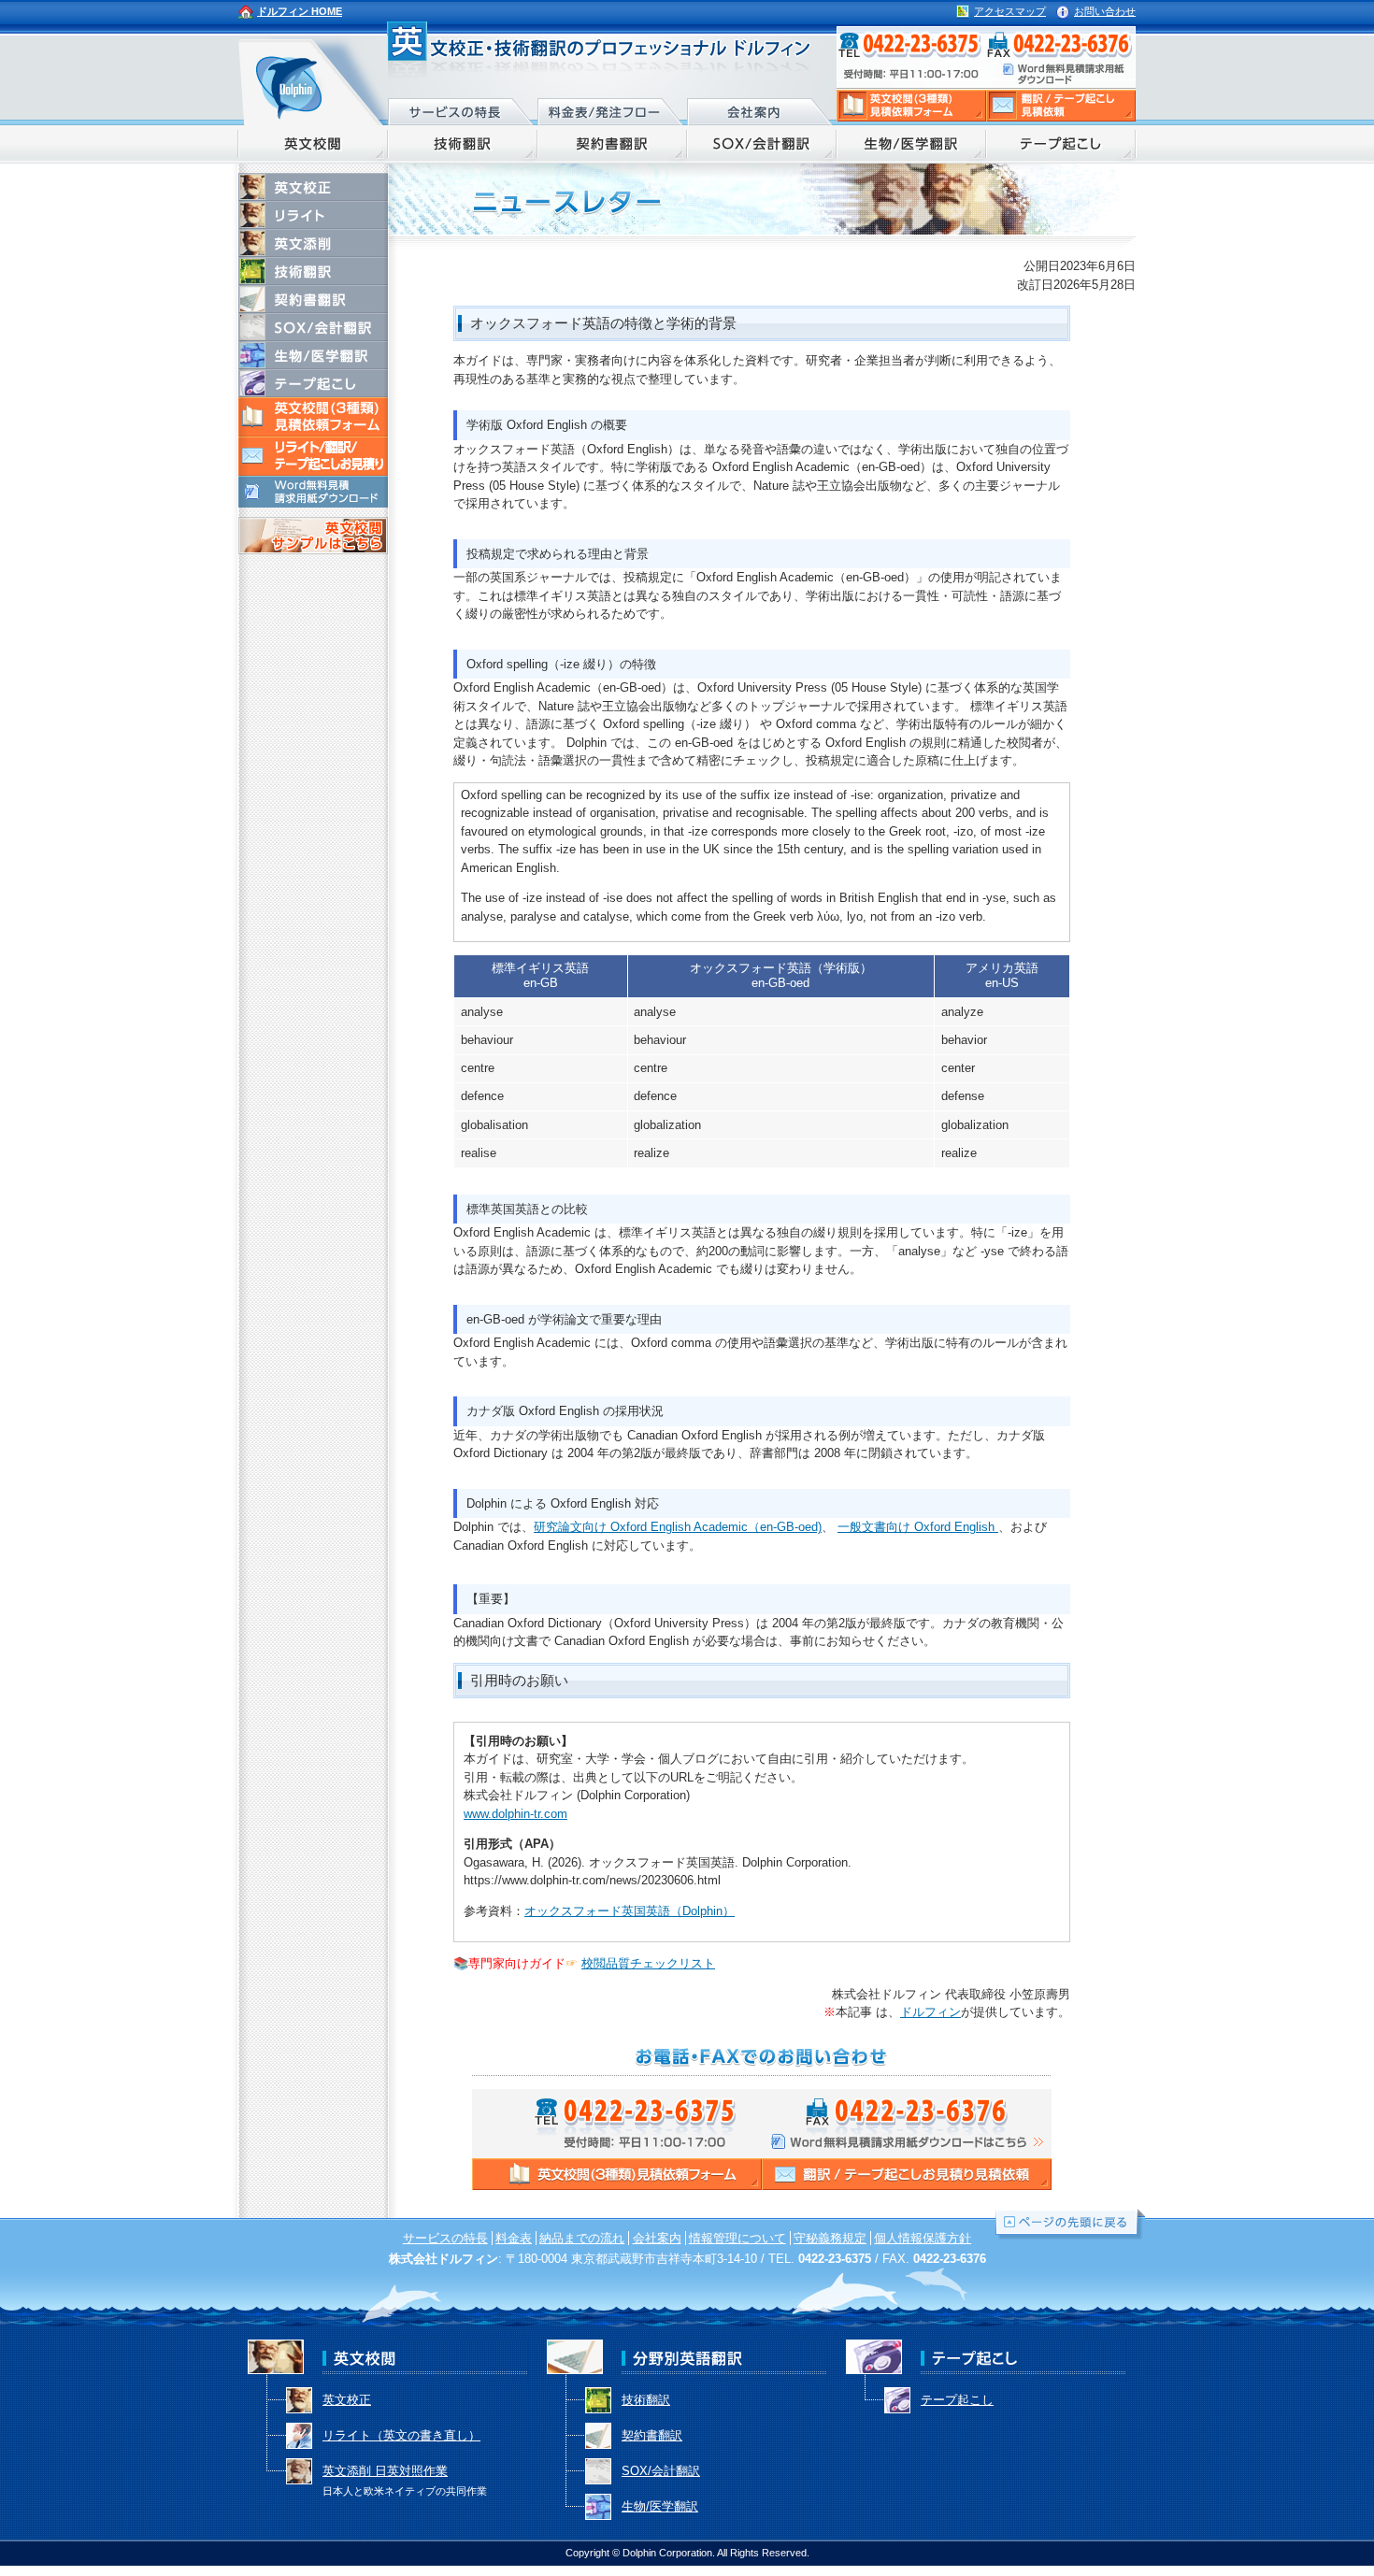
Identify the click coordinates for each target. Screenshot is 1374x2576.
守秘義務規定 (830, 2238)
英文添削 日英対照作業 (405, 2476)
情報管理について (737, 2238)
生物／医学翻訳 (911, 144)
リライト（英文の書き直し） (401, 2435)
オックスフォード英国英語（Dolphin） (630, 1911)
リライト (313, 215)
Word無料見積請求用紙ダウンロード (313, 492)
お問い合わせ (1105, 11)
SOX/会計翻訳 (313, 327)
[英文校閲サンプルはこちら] (313, 545)
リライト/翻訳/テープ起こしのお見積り (313, 456)
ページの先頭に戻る (1070, 2225)
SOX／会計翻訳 (762, 144)
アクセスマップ (1010, 11)
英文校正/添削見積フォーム (911, 106)
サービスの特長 (463, 109)
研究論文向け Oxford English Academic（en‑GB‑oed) (678, 1527)
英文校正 (313, 187)
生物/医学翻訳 (313, 355)
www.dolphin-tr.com (515, 1814)
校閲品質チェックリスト (648, 1963)
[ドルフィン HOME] (313, 80)
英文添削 (313, 243)
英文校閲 (313, 144)
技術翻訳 (463, 144)
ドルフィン (930, 2012)
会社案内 (762, 109)
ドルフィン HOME (300, 11)
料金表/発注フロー (612, 109)
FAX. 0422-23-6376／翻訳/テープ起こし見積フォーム (1063, 58)
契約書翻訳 (612, 144)
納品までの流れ (582, 2238)
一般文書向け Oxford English (918, 1527)
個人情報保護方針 (923, 2238)
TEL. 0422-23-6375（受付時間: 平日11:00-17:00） (911, 58)
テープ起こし (1061, 144)
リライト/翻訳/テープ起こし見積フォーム (1061, 106)
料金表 (514, 2238)
